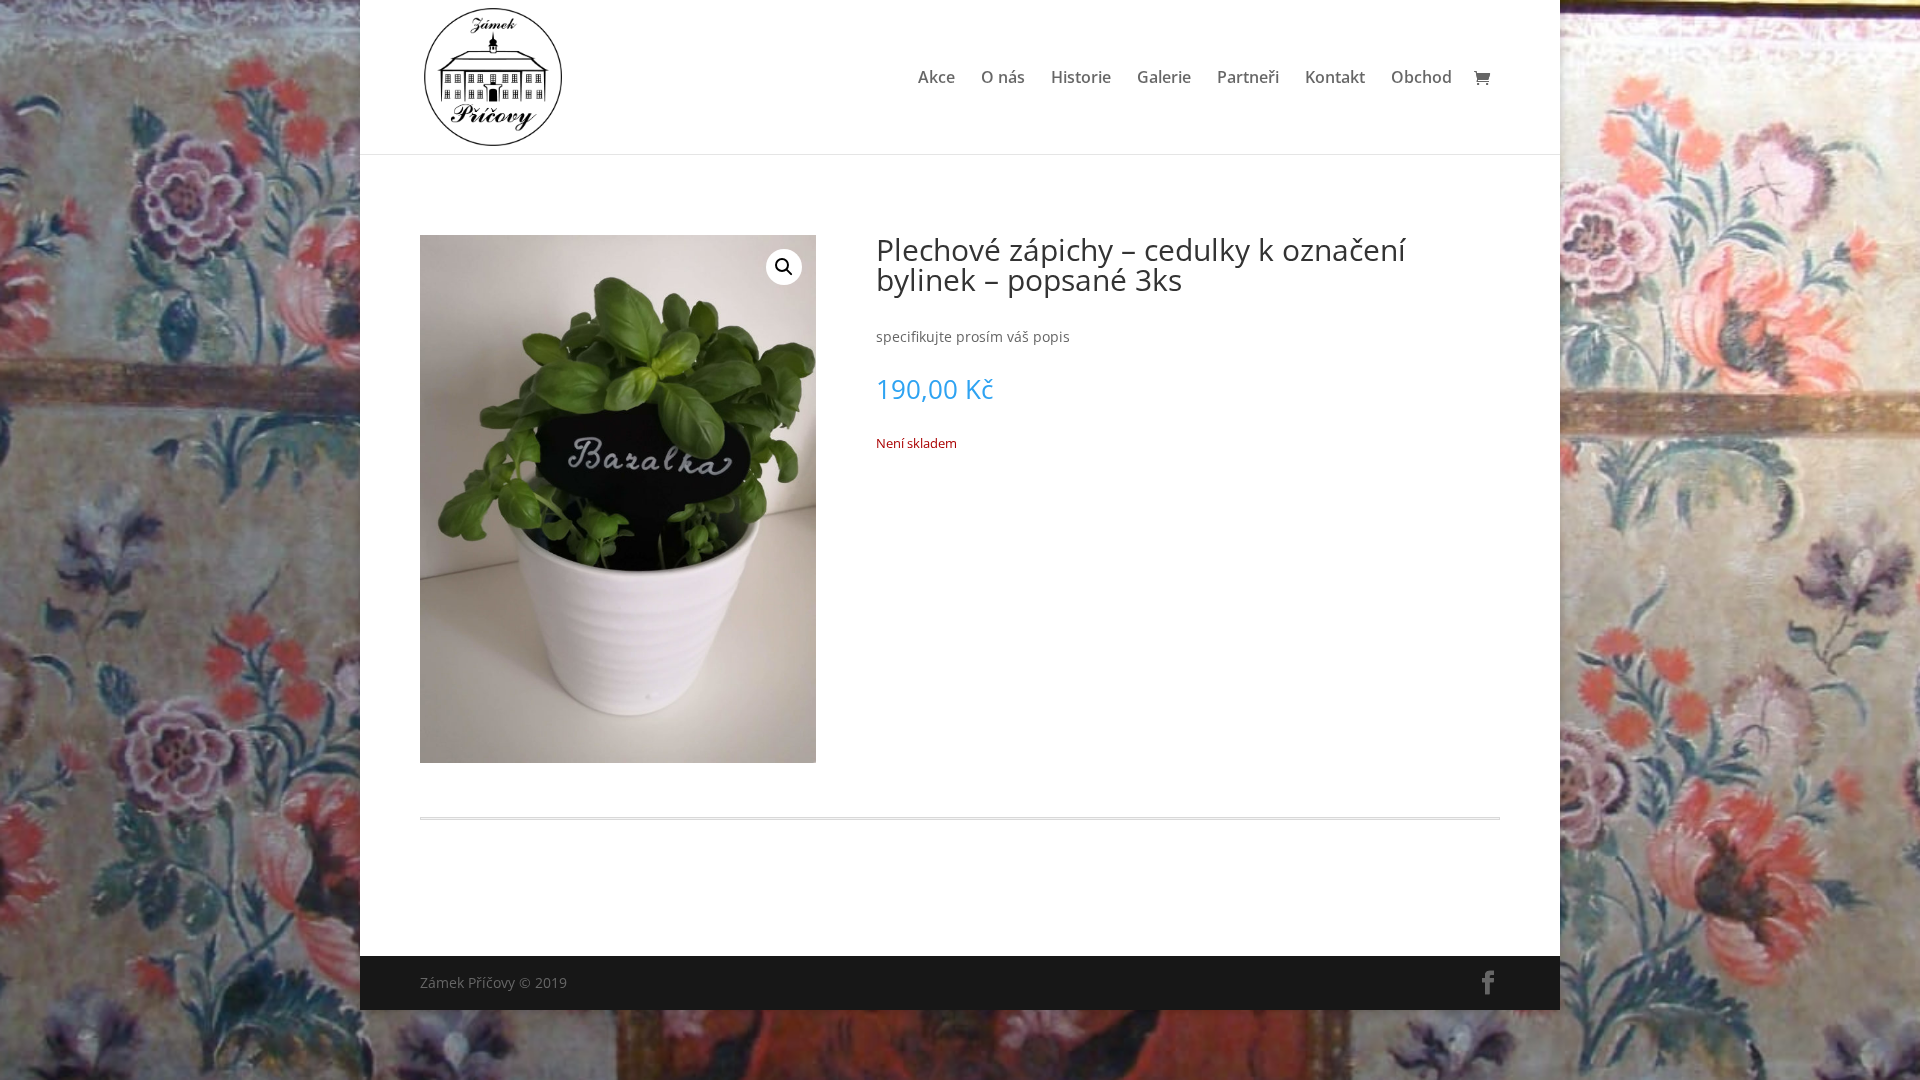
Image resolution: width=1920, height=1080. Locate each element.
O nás (1003, 79)
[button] (784, 267)
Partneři (1248, 79)
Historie (1081, 79)
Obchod (1421, 79)
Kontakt (1335, 79)
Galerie (1164, 79)
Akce (936, 79)
